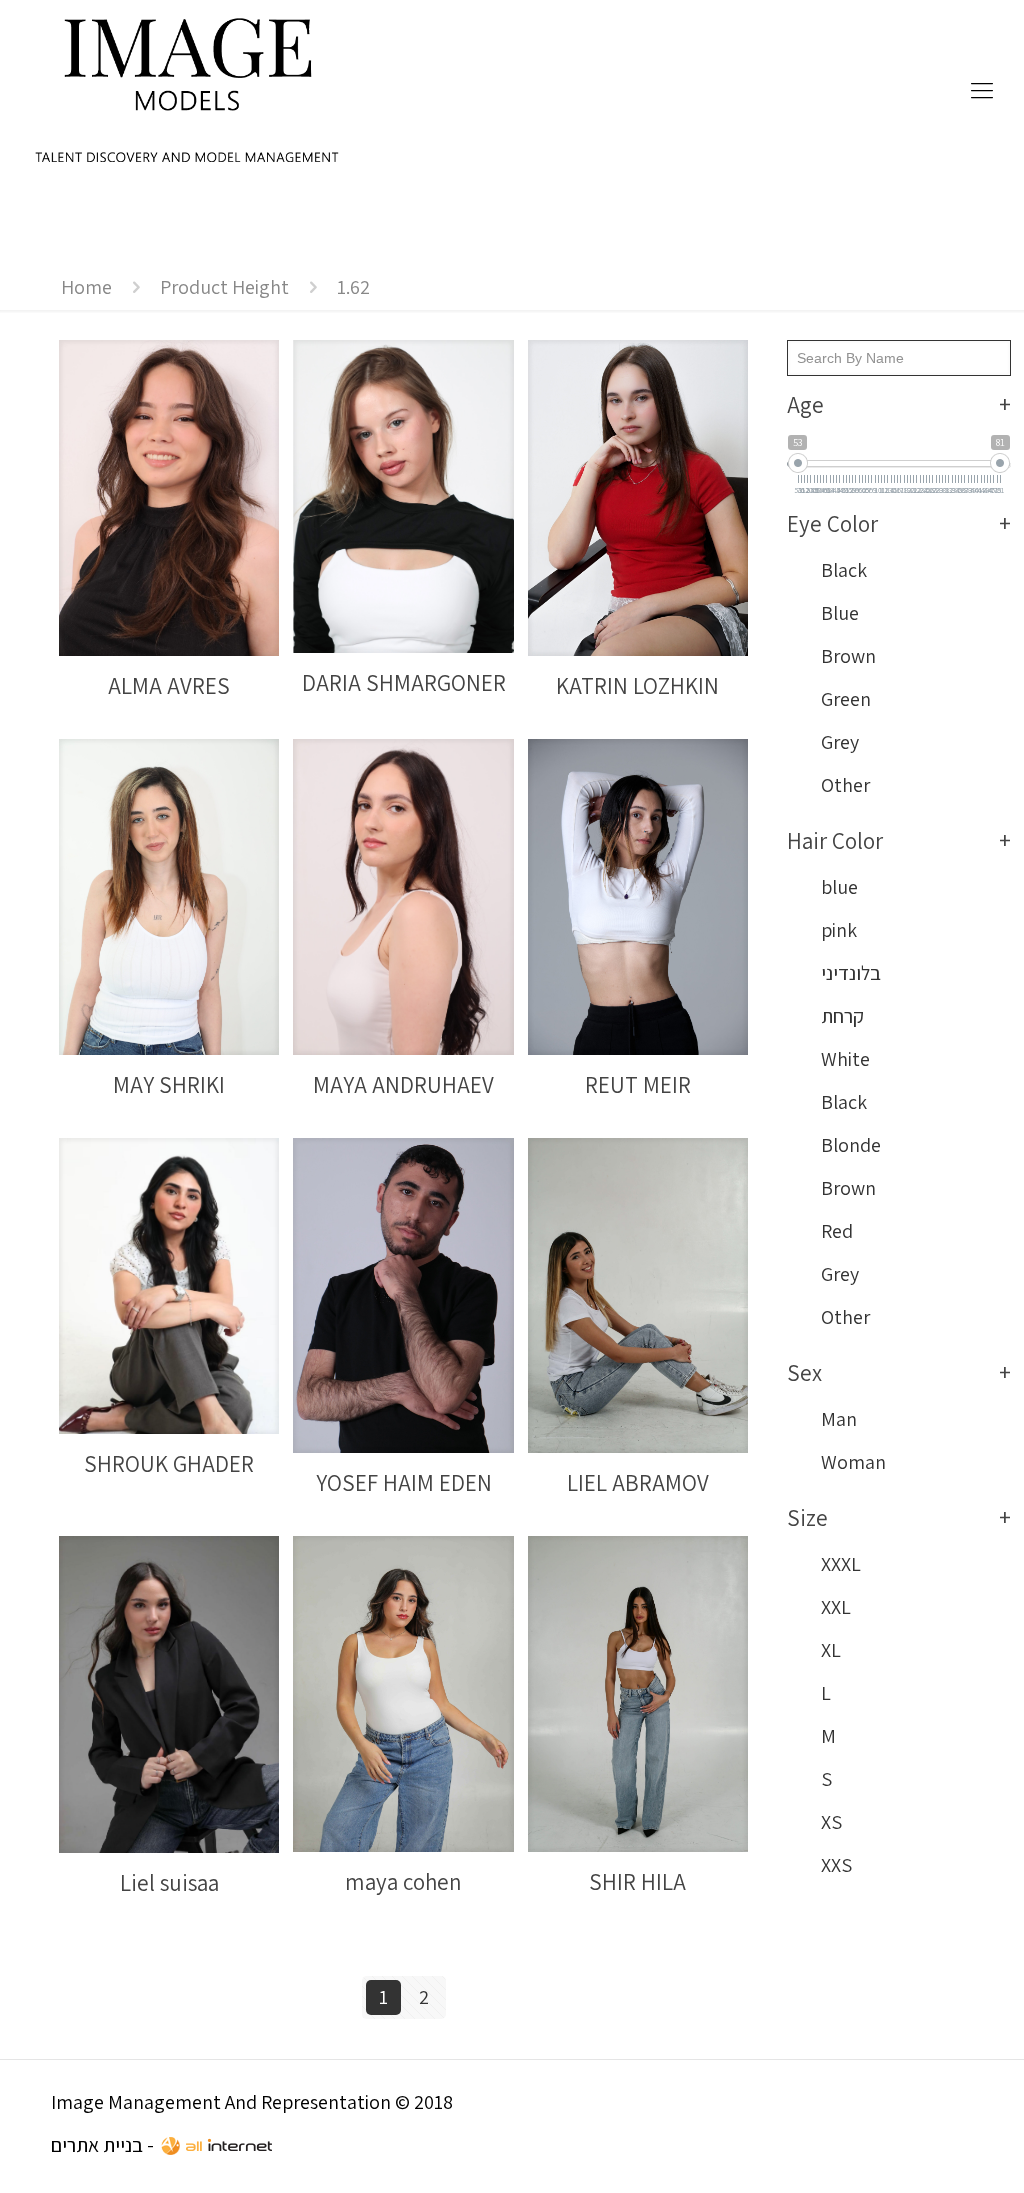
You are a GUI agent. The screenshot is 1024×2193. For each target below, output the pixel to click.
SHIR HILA (637, 1882)
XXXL (841, 1564)
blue (839, 887)
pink (839, 930)
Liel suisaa (169, 1883)
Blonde (851, 1145)
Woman (853, 1462)
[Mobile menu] (982, 90)
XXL (836, 1607)
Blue (840, 613)
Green (846, 699)
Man (839, 1419)
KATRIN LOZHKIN (637, 686)
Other (845, 785)
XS (831, 1822)
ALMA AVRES (169, 686)
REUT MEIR (638, 1085)
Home (86, 287)
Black (844, 570)
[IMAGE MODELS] (188, 90)
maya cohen (403, 1882)
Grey (840, 742)
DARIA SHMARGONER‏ (404, 683)
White (845, 1059)
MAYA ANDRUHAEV (403, 1085)
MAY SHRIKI (169, 1085)
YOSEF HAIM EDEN (404, 1483)
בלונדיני (851, 973)
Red (837, 1231)
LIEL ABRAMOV (638, 1483)
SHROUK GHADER (169, 1464)
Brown (848, 656)
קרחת (842, 1016)
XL (831, 1650)
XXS (836, 1865)
